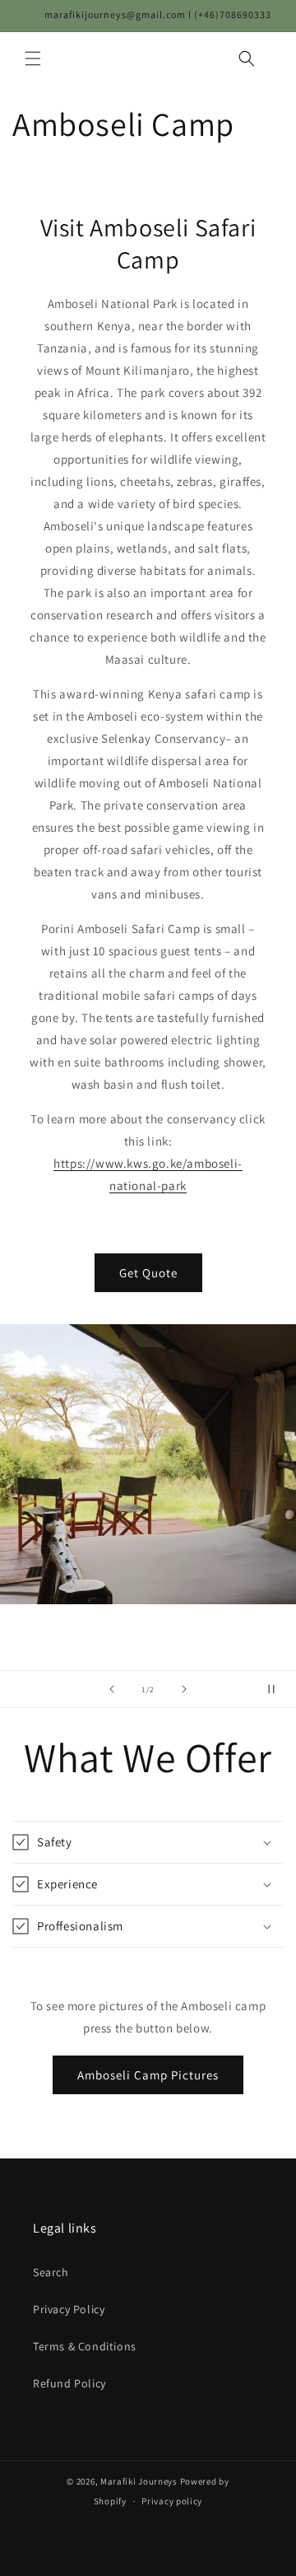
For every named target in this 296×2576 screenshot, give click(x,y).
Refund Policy (69, 2383)
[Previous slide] (112, 1689)
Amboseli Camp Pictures (148, 2075)
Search (51, 2272)
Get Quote (148, 1273)
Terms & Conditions (85, 2346)
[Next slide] (184, 1689)
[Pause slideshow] (278, 1689)
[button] (33, 58)
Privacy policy (172, 2501)
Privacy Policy (69, 2309)
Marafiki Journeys (139, 2481)
